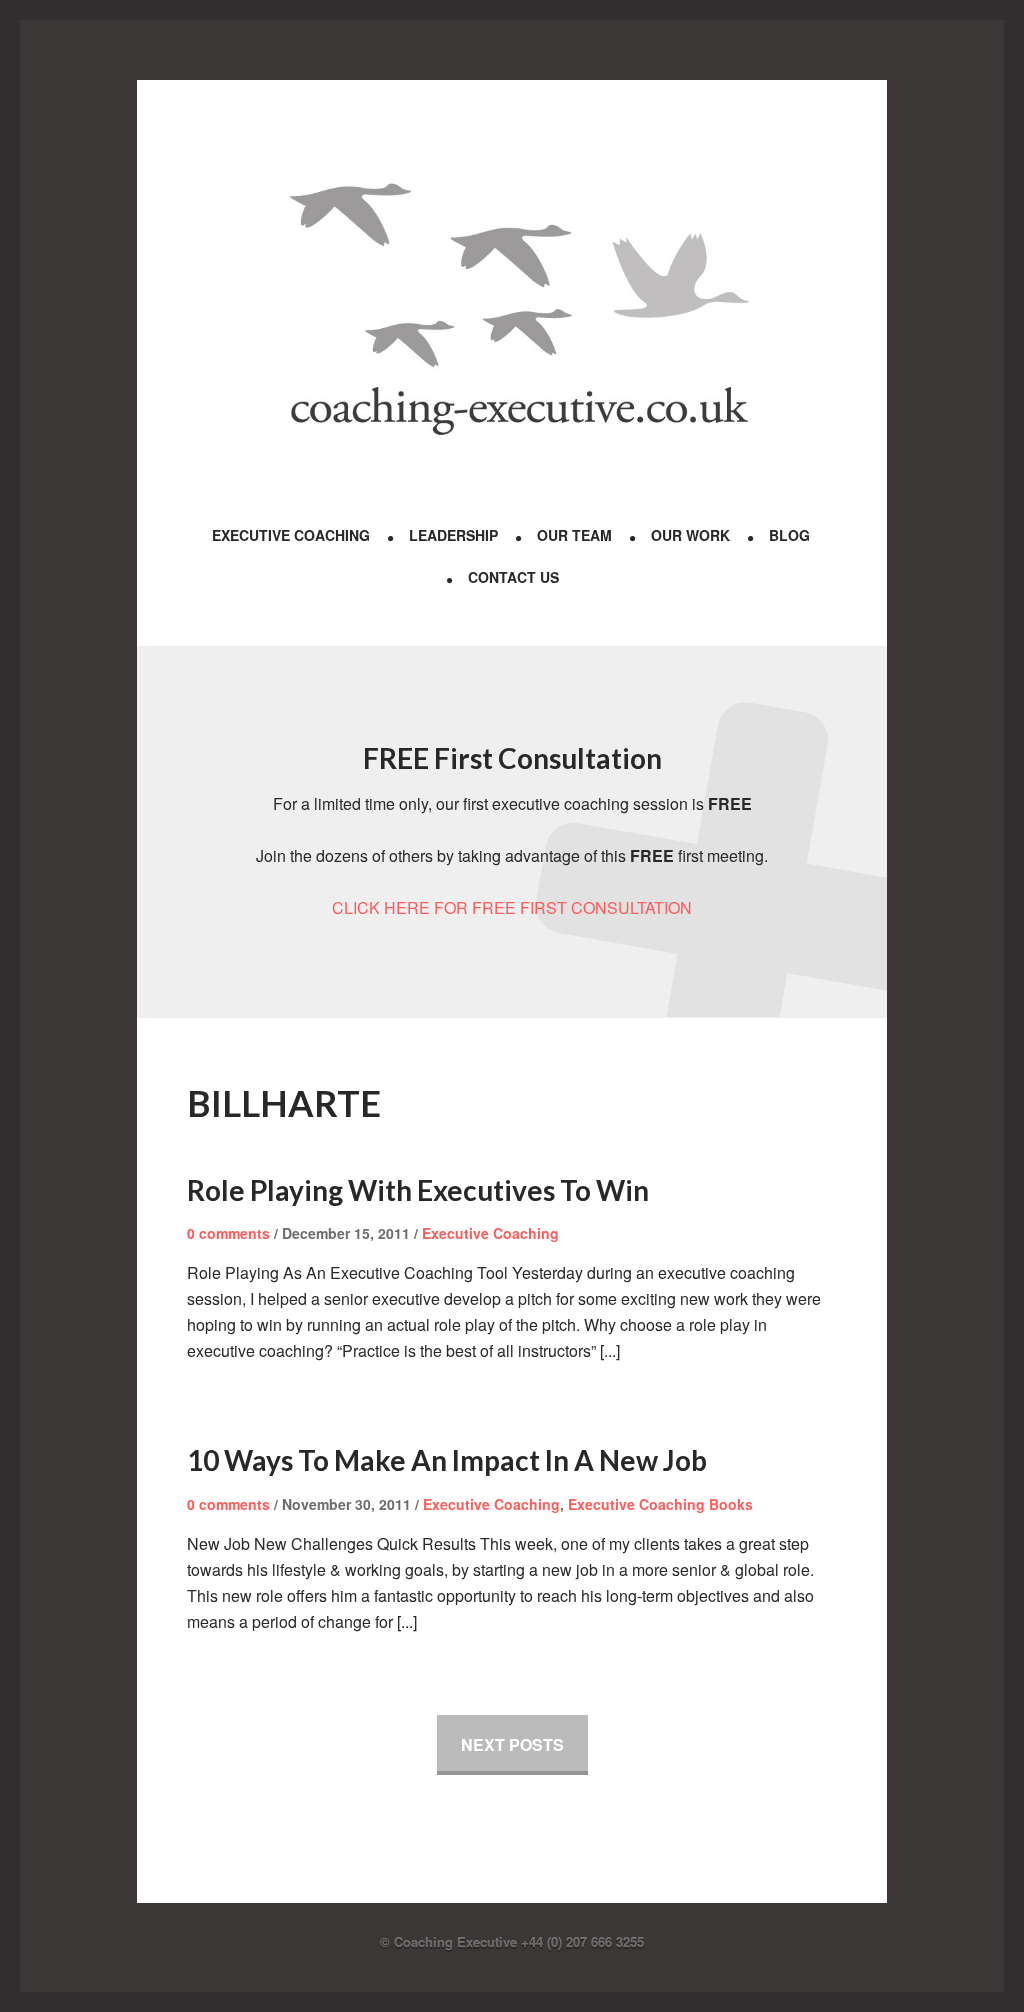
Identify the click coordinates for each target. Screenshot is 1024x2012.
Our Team (574, 535)
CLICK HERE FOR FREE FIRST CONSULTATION (512, 907)
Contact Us (513, 577)
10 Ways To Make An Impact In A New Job (447, 1460)
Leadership (453, 535)
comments (228, 1233)
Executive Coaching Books (660, 1504)
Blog (789, 535)
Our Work (690, 535)
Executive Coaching (291, 535)
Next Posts (512, 1744)
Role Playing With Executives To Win (418, 1190)
